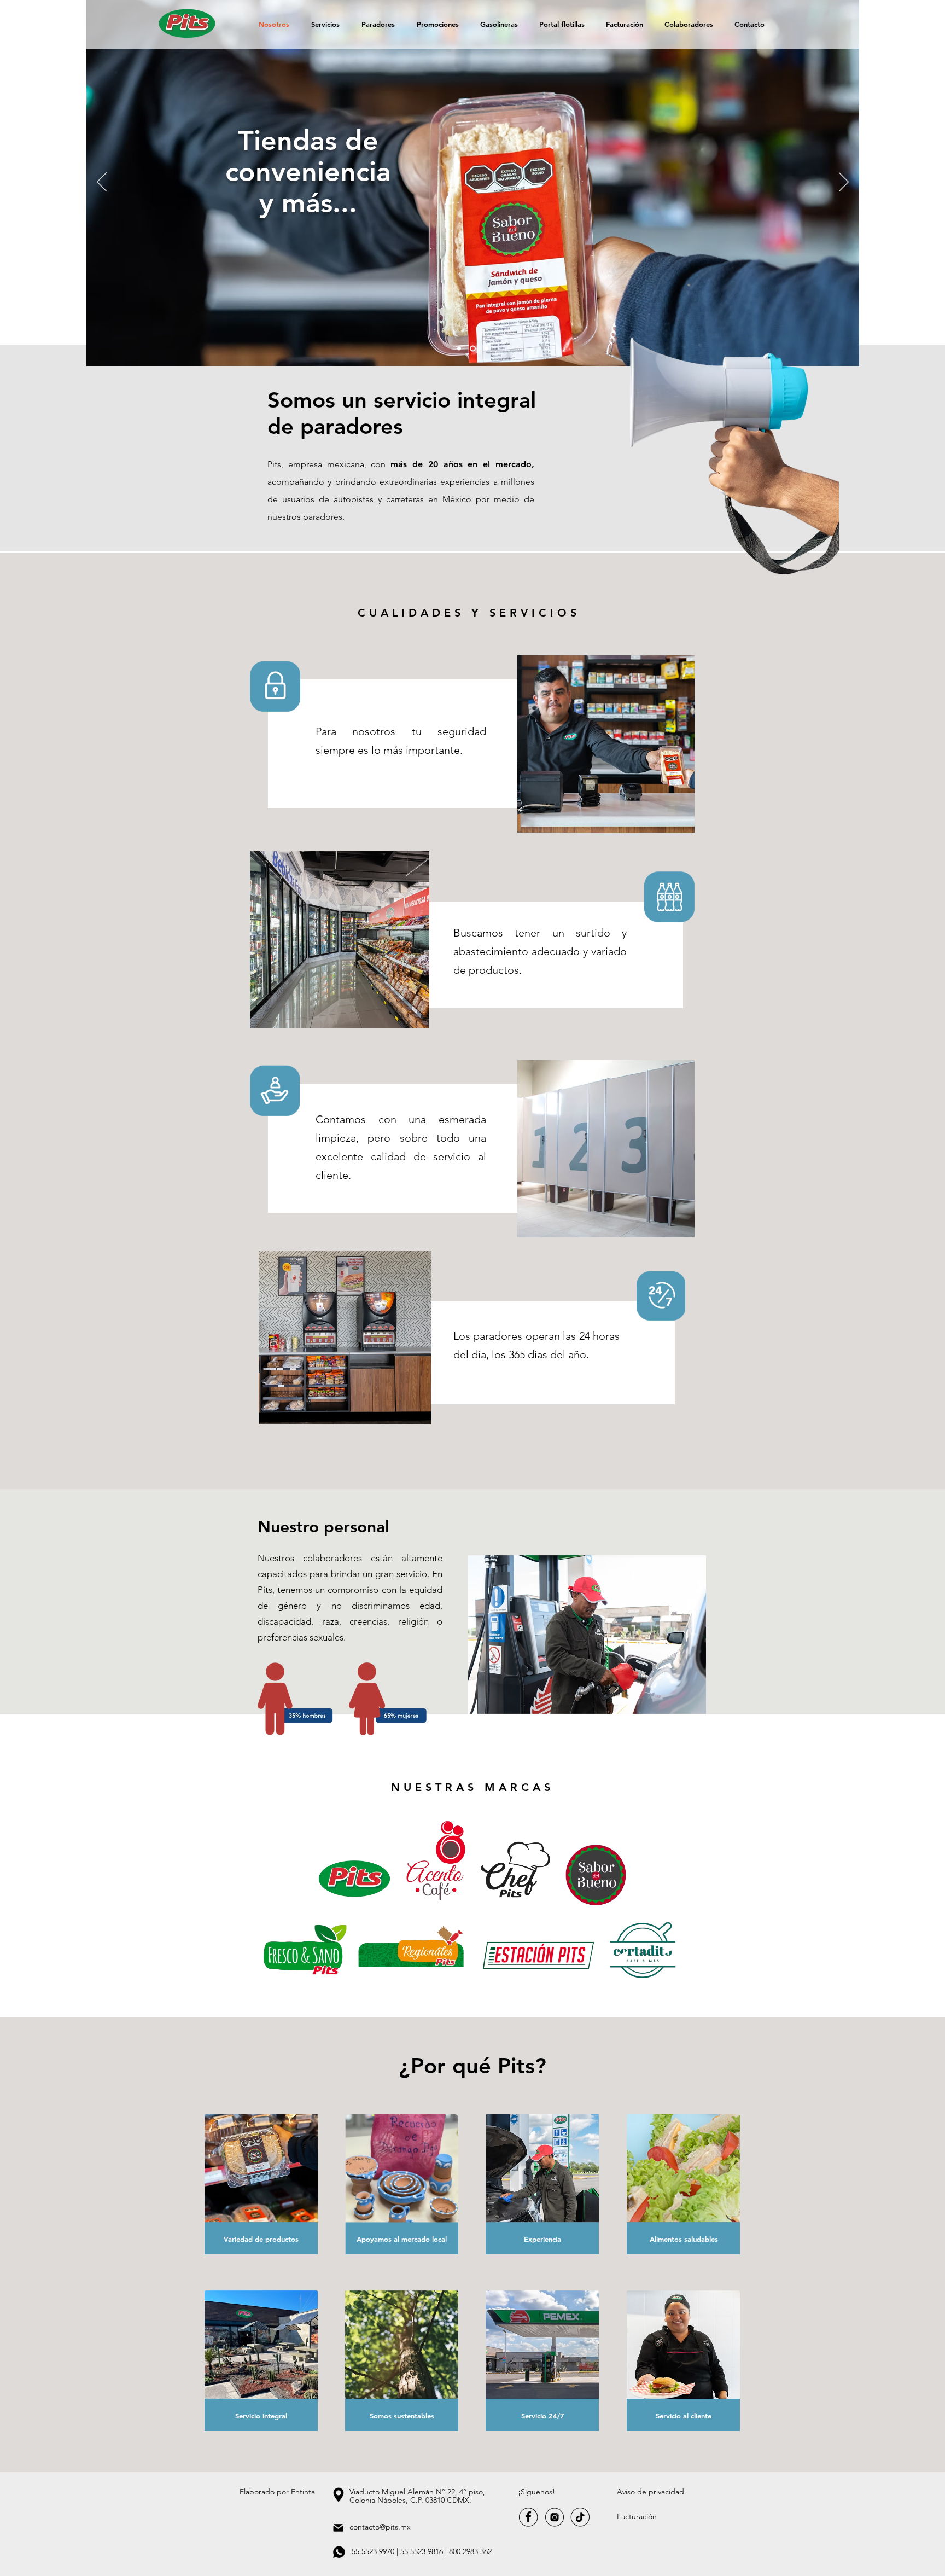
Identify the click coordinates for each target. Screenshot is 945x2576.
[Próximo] (844, 183)
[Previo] (102, 183)
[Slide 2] (473, 349)
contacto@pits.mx (380, 2527)
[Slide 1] (459, 349)
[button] (651, 2492)
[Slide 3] (486, 349)
